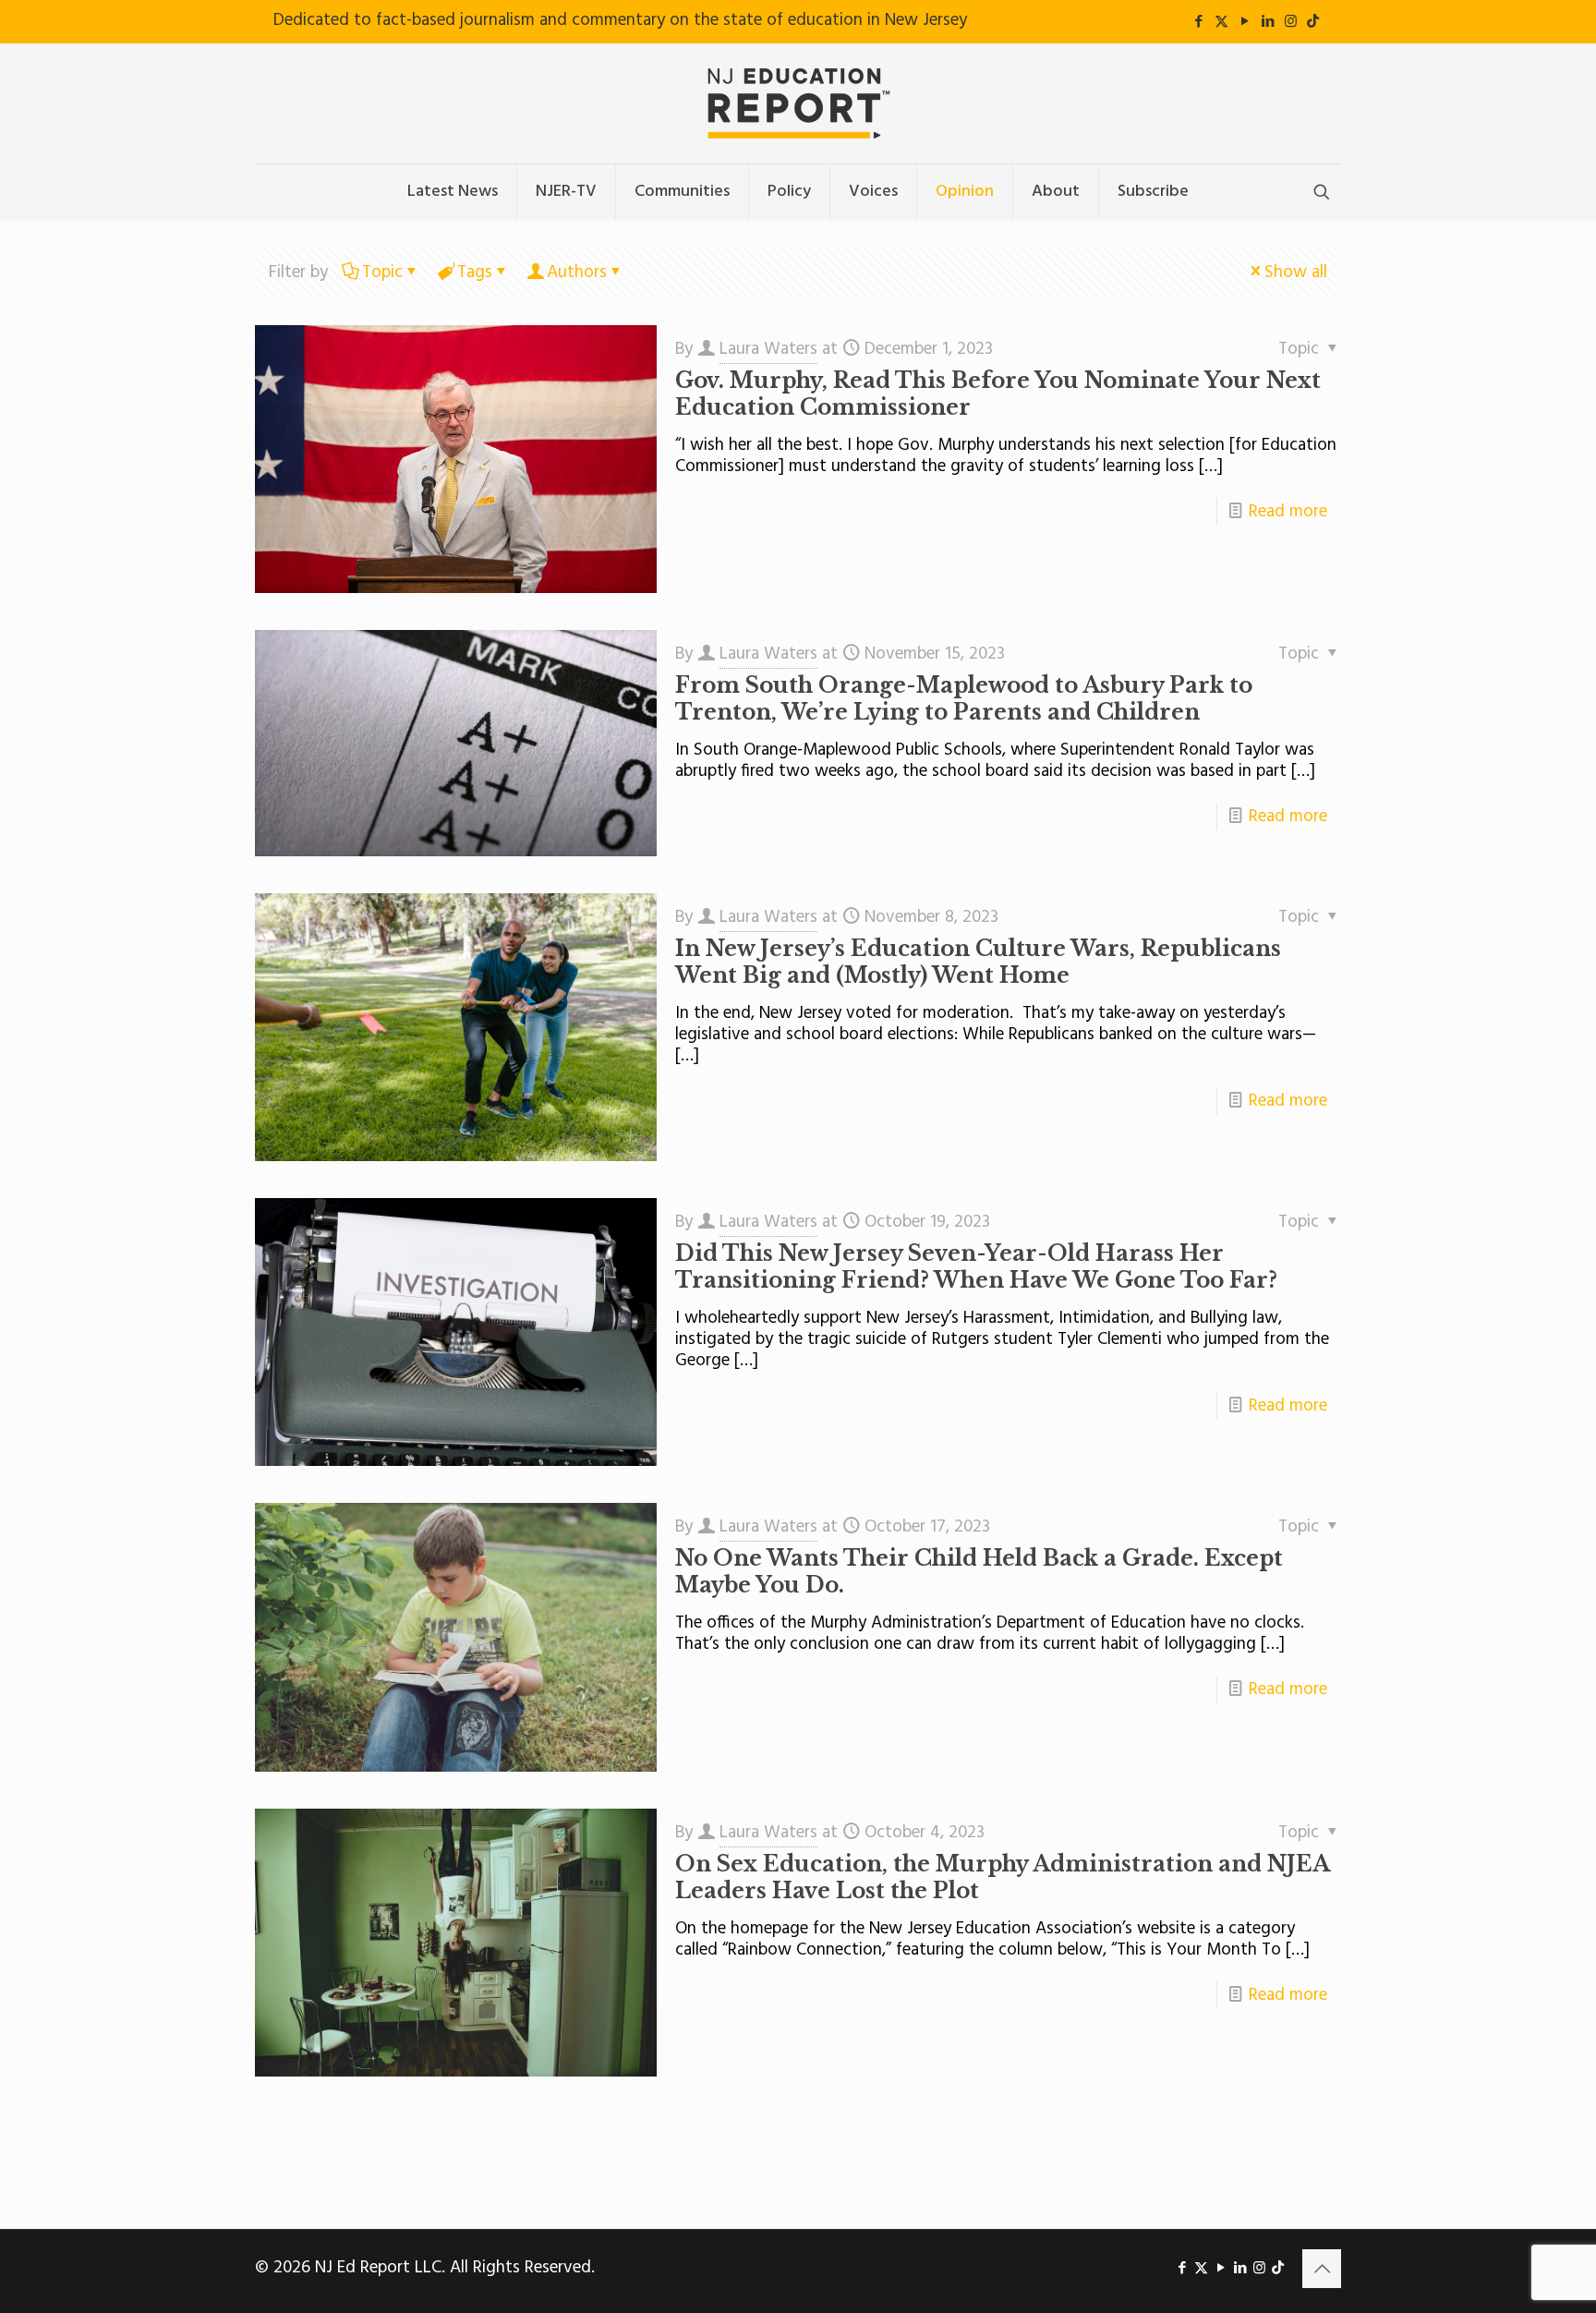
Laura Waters (768, 349)
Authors (577, 272)
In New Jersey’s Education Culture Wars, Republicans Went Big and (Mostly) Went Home (978, 962)
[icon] (1313, 22)
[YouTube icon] (1245, 22)
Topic (382, 272)
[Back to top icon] (1322, 2269)
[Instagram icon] (1291, 22)
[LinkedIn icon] (1268, 22)
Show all (1296, 272)
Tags (475, 272)
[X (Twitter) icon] (1221, 22)
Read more (1288, 512)
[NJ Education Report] (798, 103)
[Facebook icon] (1198, 22)
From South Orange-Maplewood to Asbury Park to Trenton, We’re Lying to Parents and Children (964, 699)
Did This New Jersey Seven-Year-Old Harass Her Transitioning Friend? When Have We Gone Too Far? (976, 1267)
